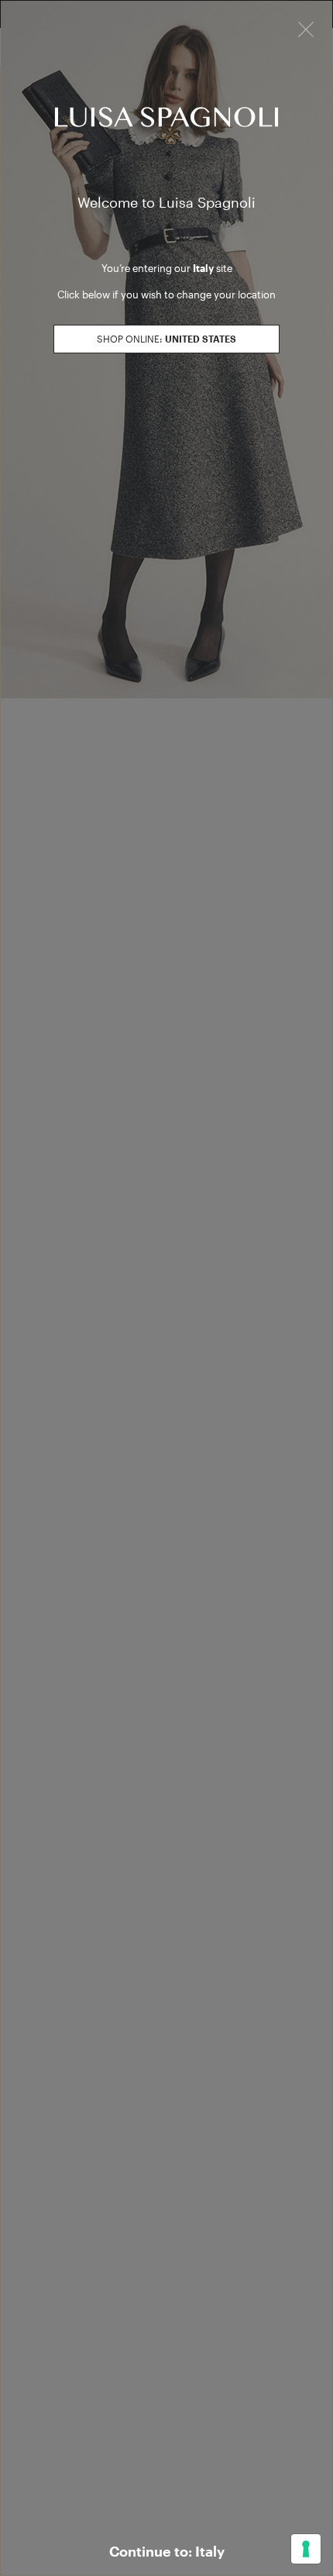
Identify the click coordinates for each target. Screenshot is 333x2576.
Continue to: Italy (167, 2551)
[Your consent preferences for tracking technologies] (306, 2549)
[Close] (306, 28)
